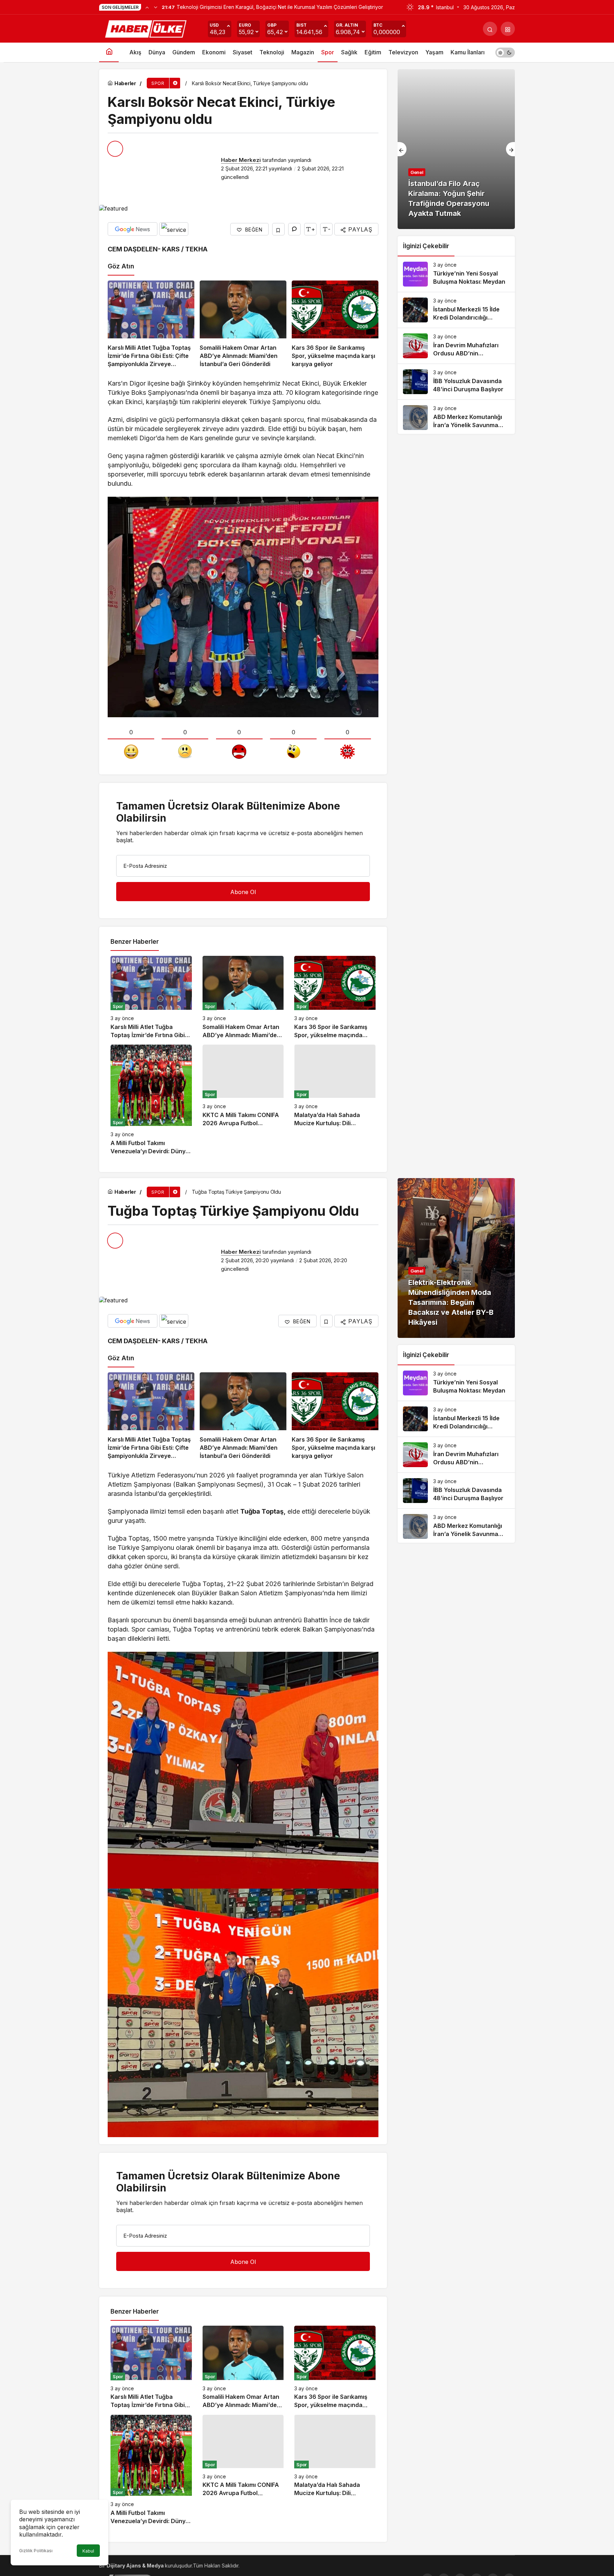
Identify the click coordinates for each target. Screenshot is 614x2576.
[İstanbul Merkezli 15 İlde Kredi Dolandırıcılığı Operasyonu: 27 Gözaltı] (456, 310)
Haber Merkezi (241, 160)
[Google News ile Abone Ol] (133, 229)
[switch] (505, 52)
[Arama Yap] (490, 29)
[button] (508, 29)
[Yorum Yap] (294, 229)
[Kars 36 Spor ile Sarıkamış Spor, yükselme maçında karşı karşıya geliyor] (335, 324)
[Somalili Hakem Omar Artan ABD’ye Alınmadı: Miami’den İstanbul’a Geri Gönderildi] (243, 324)
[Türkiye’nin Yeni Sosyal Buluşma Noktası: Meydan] (456, 274)
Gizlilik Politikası (36, 2551)
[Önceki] (147, 7)
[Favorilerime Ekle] (278, 229)
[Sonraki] (156, 7)
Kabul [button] (88, 2551)
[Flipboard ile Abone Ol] (174, 229)
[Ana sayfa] (109, 52)
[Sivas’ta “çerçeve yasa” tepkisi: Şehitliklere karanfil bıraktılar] (456, 149)
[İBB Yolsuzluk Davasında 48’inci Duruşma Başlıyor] (456, 382)
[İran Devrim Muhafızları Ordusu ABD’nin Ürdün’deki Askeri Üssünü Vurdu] (456, 346)
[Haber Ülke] (147, 28)
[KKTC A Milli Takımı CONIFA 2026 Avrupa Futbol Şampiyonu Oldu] (243, 1100)
